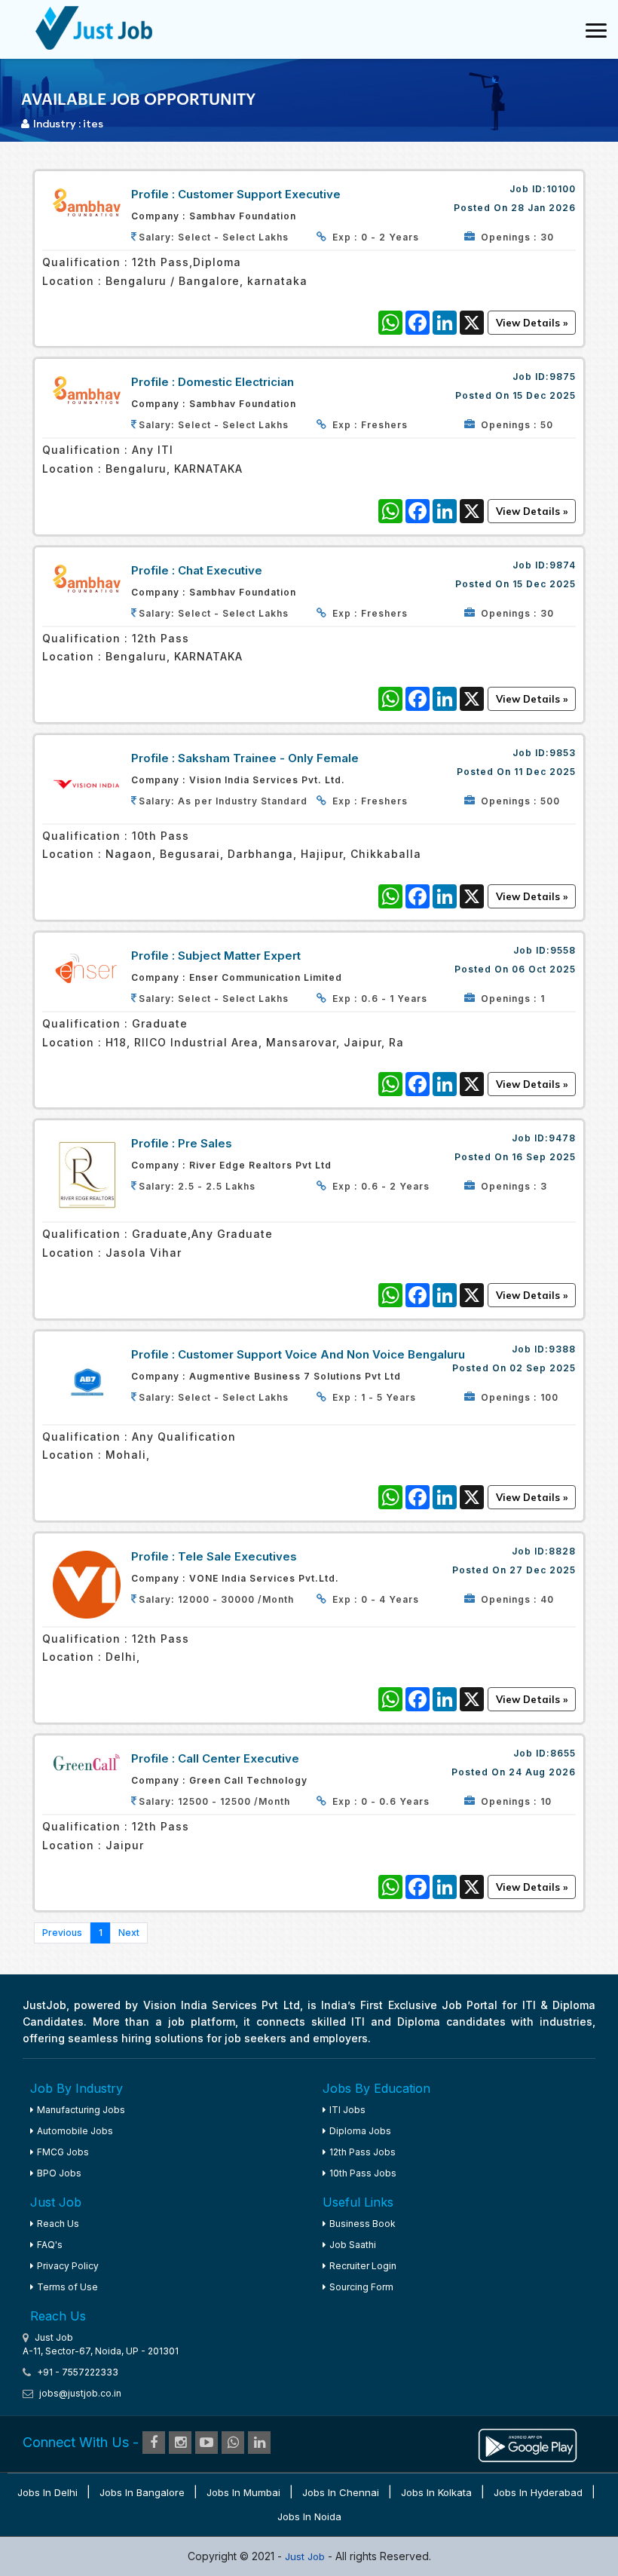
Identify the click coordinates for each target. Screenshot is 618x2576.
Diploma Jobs (360, 2131)
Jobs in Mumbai (243, 2492)
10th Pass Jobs (363, 2173)
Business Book (363, 2224)
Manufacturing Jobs (81, 2110)
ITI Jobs (347, 2110)
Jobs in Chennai (341, 2492)
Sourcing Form (361, 2287)
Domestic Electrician (236, 382)
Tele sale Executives (237, 1556)
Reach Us (58, 2224)
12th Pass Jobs (363, 2152)
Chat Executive (220, 570)
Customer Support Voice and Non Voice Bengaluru (321, 1354)
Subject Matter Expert (239, 956)
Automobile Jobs (75, 2131)
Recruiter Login (363, 2266)
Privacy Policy (68, 2266)
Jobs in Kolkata (436, 2492)
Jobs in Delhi (47, 2492)
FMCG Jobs (63, 2152)
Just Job (306, 2556)
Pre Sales (205, 1143)
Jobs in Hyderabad (538, 2492)
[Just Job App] (528, 2443)
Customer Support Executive (259, 194)
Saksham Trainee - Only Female (268, 758)
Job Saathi (353, 2245)
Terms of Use (67, 2287)
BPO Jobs (59, 2173)
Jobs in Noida (309, 2516)
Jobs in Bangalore (142, 2492)
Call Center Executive (239, 1758)
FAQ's (50, 2245)
